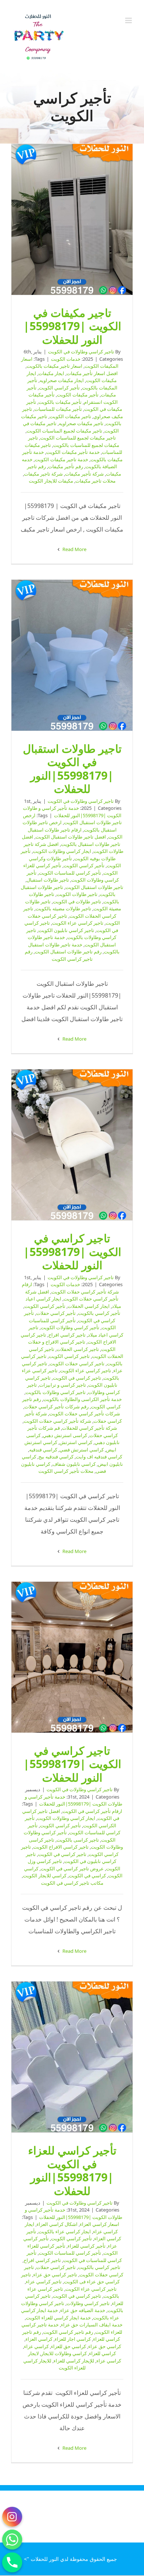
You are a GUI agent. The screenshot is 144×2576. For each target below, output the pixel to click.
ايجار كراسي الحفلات (89, 1306)
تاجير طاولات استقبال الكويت (94, 887)
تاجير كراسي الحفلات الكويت (70, 912)
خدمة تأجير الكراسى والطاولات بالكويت (83, 1399)
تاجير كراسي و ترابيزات (63, 1385)
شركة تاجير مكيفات (43, 474)
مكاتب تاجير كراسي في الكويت (72, 1883)
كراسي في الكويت (87, 1875)
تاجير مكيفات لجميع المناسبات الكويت (64, 431)
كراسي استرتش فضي (82, 1450)
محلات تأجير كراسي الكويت (66, 1471)
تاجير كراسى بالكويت (78, 1840)
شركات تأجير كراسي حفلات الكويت (85, 1414)
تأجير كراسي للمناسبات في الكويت (74, 2256)
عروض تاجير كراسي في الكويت (72, 1869)
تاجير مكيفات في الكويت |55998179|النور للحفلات (72, 219)
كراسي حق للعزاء (68, 2346)
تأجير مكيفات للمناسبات (58, 409)
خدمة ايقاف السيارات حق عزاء (92, 2325)
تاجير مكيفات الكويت (70, 416)
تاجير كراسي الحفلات (78, 1349)
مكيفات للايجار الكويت (51, 481)
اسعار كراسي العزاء (100, 2224)
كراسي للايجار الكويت (45, 1875)
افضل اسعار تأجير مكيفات (92, 373)
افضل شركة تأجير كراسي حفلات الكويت (72, 1295)
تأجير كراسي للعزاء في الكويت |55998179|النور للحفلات (72, 2057)
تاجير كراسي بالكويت (99, 2267)
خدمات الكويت (66, 359)
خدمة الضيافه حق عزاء (83, 2310)
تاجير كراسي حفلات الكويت (77, 1363)
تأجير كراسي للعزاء (87, 2246)
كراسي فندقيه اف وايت (99, 1457)
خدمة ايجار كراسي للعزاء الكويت (58, 2318)
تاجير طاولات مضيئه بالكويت (63, 908)
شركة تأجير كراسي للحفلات (90, 1428)
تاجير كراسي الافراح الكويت (61, 1847)
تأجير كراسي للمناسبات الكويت (70, 873)
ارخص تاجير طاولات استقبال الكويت (72, 819)
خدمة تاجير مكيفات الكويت (61, 459)
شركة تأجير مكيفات (84, 474)
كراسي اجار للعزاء (73, 2339)
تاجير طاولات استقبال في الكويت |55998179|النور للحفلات (72, 655)
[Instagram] (12, 2517)
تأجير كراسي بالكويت (99, 1313)
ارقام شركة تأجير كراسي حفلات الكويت (71, 1288)
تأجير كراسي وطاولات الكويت (73, 876)
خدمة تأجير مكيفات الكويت (73, 452)
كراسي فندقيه (43, 1450)
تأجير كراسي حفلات (56, 1313)
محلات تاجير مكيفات (95, 481)
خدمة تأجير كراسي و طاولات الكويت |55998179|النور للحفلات (72, 812)
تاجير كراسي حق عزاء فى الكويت (70, 2278)
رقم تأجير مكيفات (66, 466)
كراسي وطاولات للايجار (64, 2353)
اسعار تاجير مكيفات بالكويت (54, 366)
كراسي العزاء (39, 2339)
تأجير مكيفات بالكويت (60, 402)
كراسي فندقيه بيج (56, 1457)
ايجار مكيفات (51, 373)
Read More (74, 549)
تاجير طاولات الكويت (77, 894)
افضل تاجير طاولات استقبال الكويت (71, 837)
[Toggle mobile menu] (129, 20)
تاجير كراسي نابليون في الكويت (71, 1858)
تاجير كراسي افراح (67, 1335)
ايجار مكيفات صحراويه (62, 380)
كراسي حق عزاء (105, 2346)
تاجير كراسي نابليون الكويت (66, 930)
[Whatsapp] (12, 2540)
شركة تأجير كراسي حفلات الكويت (57, 1421)
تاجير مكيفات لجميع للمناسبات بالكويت (74, 441)
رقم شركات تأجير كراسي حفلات (56, 1407)
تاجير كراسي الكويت (69, 1356)
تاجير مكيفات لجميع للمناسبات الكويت (78, 438)
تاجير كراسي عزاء (44, 2282)
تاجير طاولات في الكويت (77, 901)
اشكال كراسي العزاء (57, 2224)
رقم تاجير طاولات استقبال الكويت (68, 952)
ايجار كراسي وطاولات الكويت (62, 851)
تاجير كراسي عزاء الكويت (78, 923)
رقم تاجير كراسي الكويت (59, 955)
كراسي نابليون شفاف (74, 1464)
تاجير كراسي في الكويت (77, 1378)
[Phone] (12, 2562)
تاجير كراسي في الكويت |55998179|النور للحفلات (72, 1145)
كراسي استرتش (76, 1442)
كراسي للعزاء (102, 2353)
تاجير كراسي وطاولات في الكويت (81, 352)
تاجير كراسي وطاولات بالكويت (71, 934)
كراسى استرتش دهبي (65, 1435)
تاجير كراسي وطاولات (88, 2303)
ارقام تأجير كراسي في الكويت (92, 1811)
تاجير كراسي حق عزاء (55, 2275)
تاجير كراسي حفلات (56, 2267)
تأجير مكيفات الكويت (78, 395)
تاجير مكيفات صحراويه (81, 423)
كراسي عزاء (36, 2346)
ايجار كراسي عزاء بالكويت (65, 2231)
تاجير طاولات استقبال (48, 880)
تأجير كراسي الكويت (59, 388)
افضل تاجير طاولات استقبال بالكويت (71, 840)
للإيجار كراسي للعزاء (74, 2361)
